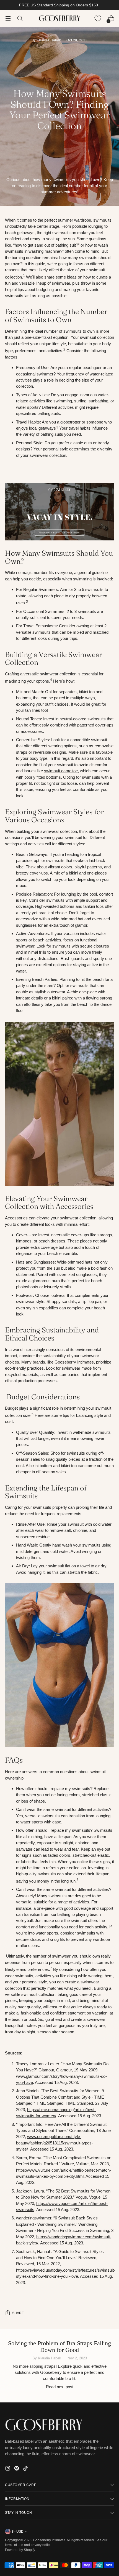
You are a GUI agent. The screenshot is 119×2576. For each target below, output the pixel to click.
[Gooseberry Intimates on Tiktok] (26, 2469)
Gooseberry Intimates (49, 2540)
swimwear (61, 283)
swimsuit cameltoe (61, 771)
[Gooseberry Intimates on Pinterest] (17, 2469)
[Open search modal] (20, 18)
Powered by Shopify (20, 2550)
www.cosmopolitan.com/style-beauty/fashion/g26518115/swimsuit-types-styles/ (55, 2143)
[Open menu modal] (8, 18)
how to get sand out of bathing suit (45, 245)
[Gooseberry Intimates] (59, 18)
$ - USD (18, 2531)
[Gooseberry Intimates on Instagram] (8, 2469)
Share (18, 2313)
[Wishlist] (98, 18)
